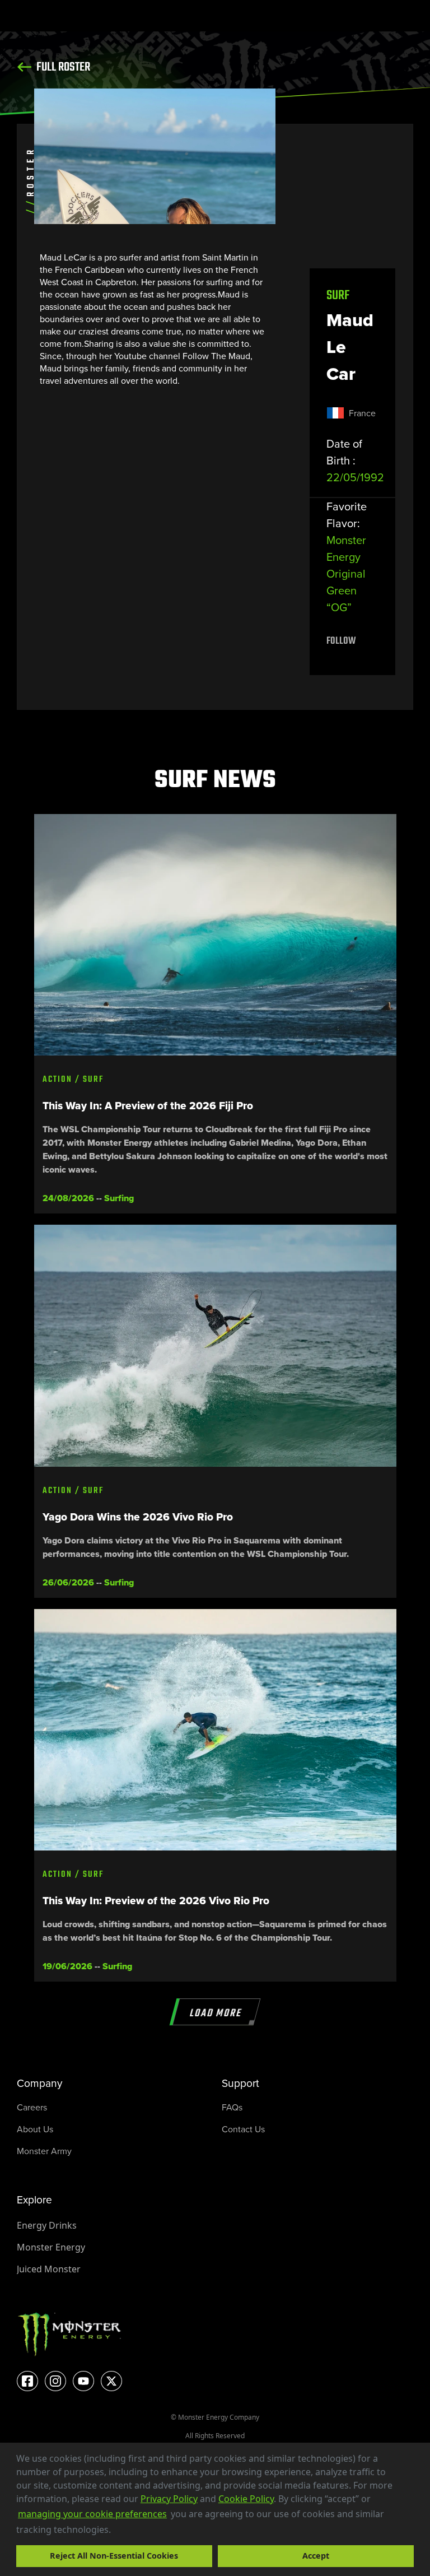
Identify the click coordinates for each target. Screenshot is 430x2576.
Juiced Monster (49, 2269)
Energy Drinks (47, 2225)
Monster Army (44, 2151)
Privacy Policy (169, 2499)
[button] (115, 2531)
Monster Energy (51, 2247)
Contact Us (243, 2129)
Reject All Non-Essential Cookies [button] (114, 2556)
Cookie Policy (246, 2499)
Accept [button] (316, 2556)
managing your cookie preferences (92, 2514)
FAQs (232, 2107)
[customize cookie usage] (121, 2532)
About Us (35, 2129)
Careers (32, 2107)
